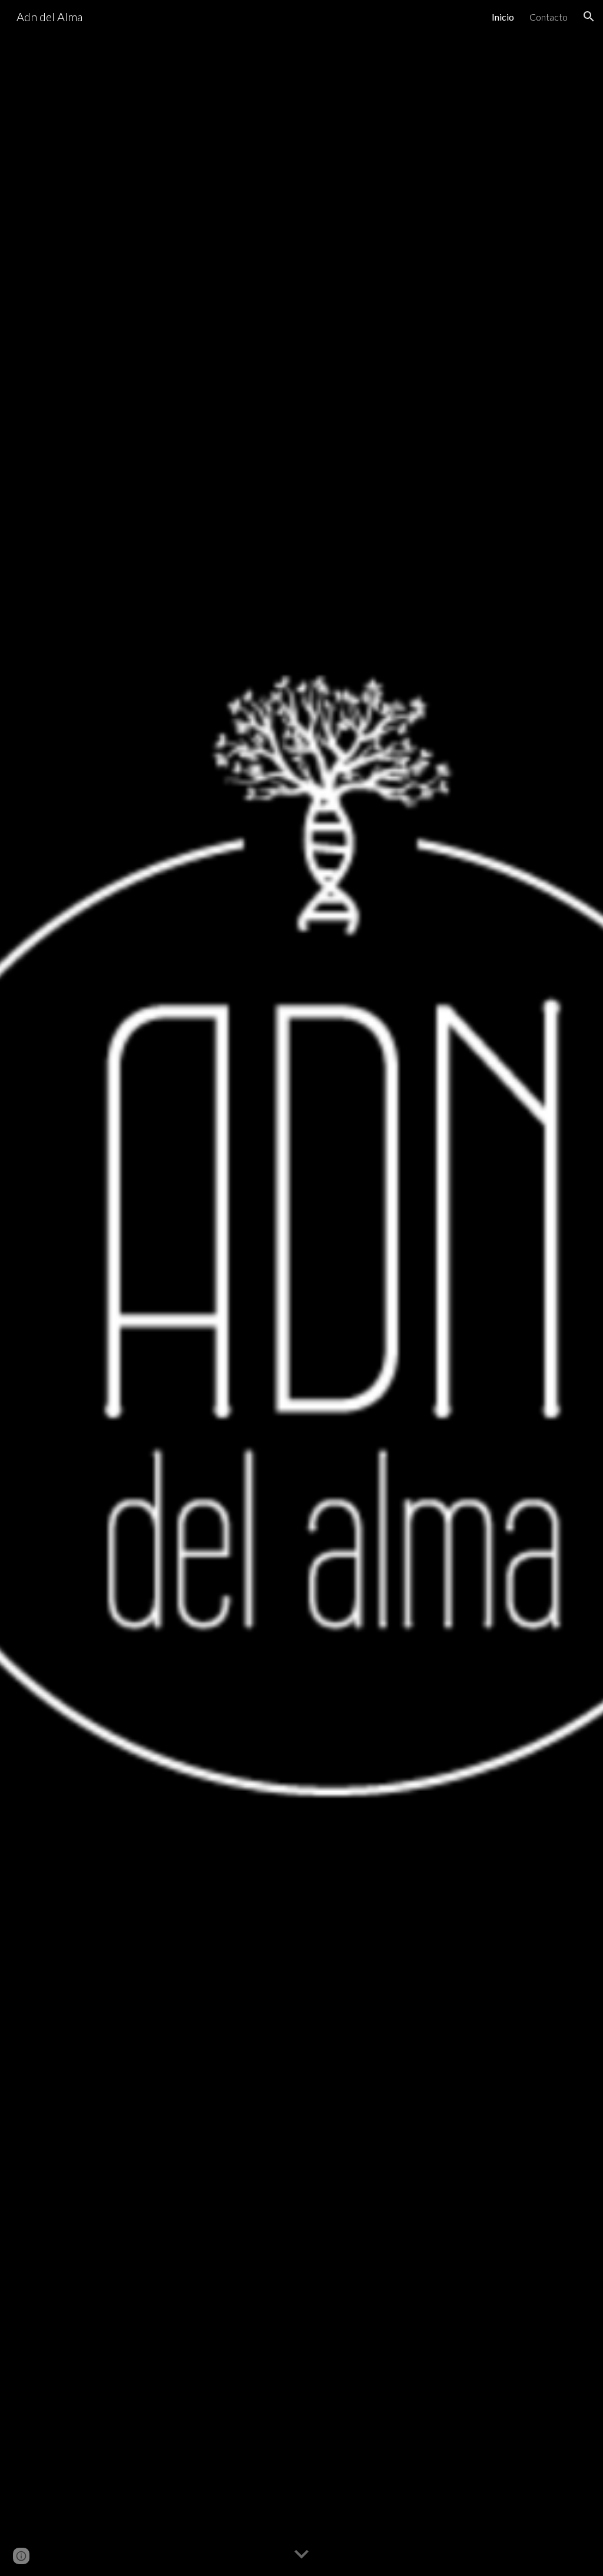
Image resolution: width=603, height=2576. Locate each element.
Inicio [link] (503, 17)
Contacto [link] (549, 17)
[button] (589, 16)
